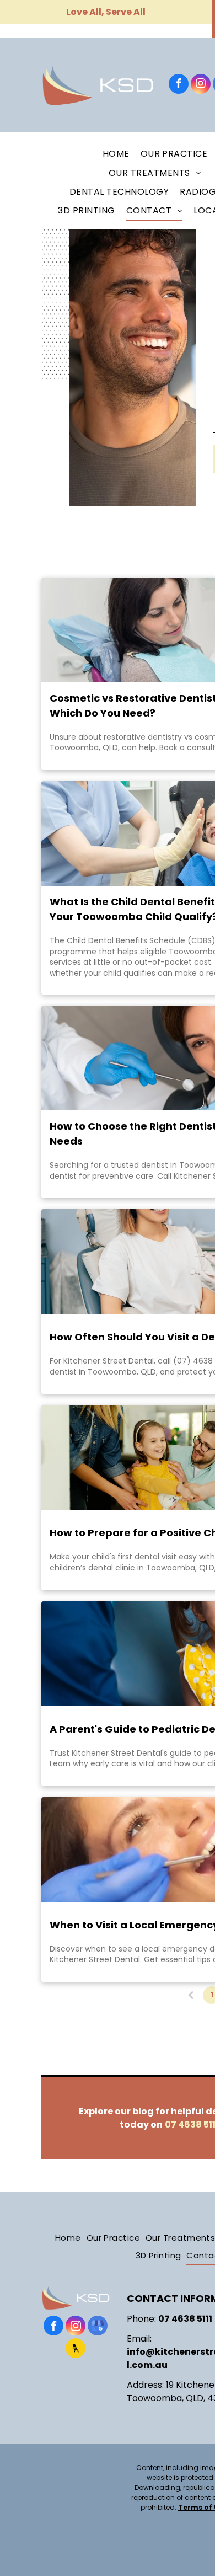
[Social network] (76, 2350)
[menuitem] (116, 154)
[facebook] (179, 85)
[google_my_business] (98, 2327)
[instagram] (201, 85)
